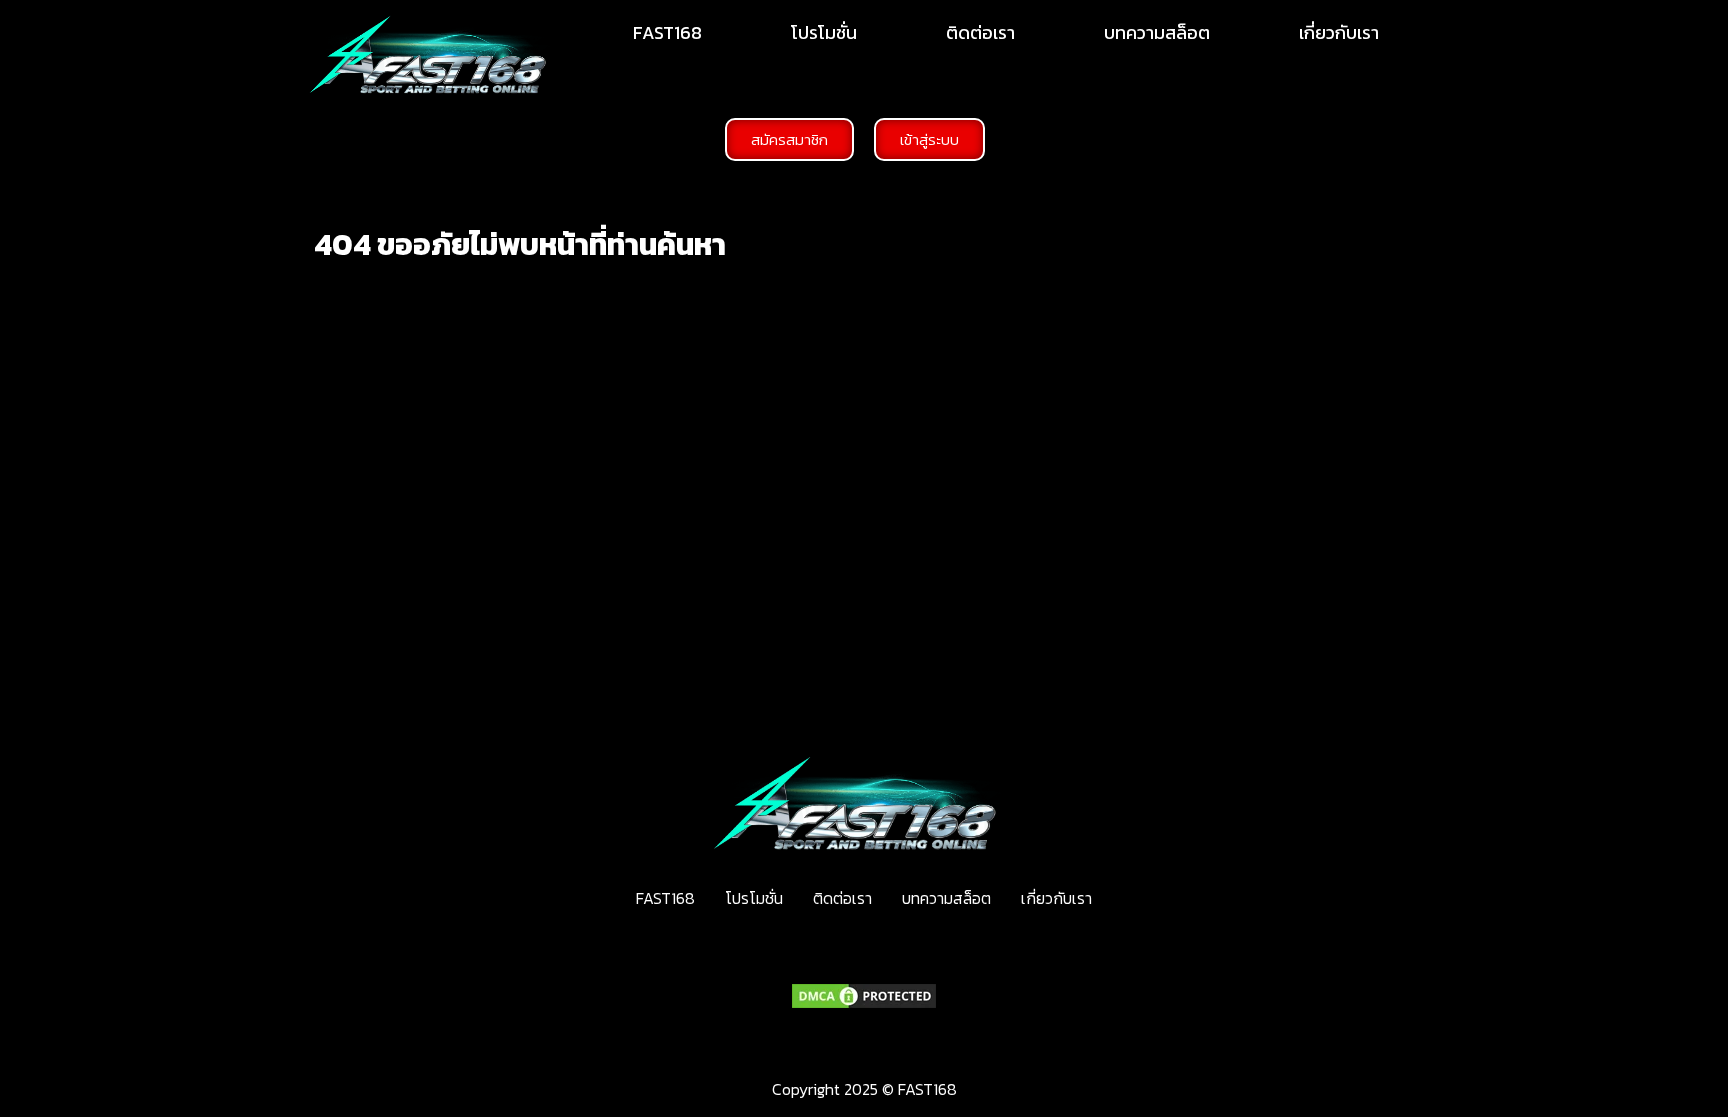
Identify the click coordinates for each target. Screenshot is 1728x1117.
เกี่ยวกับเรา (1339, 32)
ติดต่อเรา (980, 32)
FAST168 (667, 32)
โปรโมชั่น (824, 32)
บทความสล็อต (1157, 32)
